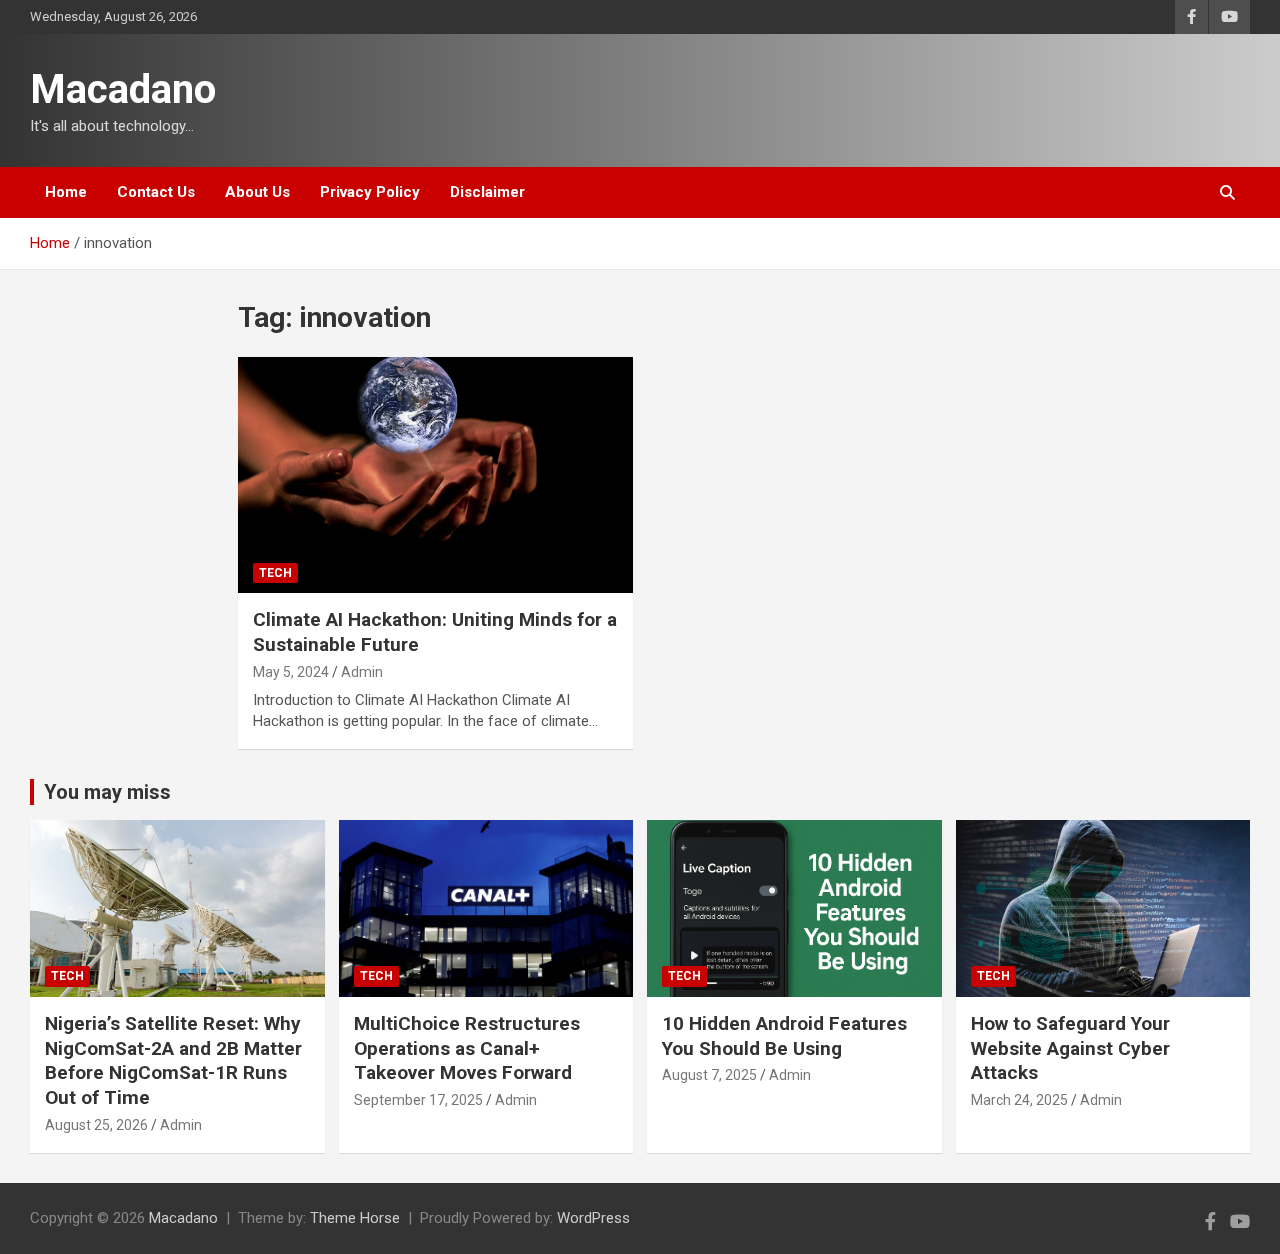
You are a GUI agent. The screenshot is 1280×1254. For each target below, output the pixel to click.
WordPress (593, 1218)
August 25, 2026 (96, 1125)
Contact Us (156, 192)
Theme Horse (355, 1218)
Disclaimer (487, 192)
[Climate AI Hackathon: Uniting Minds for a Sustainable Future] (435, 475)
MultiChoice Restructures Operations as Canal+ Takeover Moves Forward (467, 1048)
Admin (362, 672)
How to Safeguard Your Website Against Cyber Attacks (1070, 1048)
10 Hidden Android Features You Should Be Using (784, 1036)
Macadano (123, 89)
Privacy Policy (370, 192)
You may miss (107, 792)
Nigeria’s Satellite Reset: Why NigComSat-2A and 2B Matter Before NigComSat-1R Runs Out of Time (173, 1060)
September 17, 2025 (418, 1100)
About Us (257, 192)
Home (66, 192)
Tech (275, 573)
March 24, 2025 (1019, 1100)
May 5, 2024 (291, 672)
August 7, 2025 (709, 1075)
